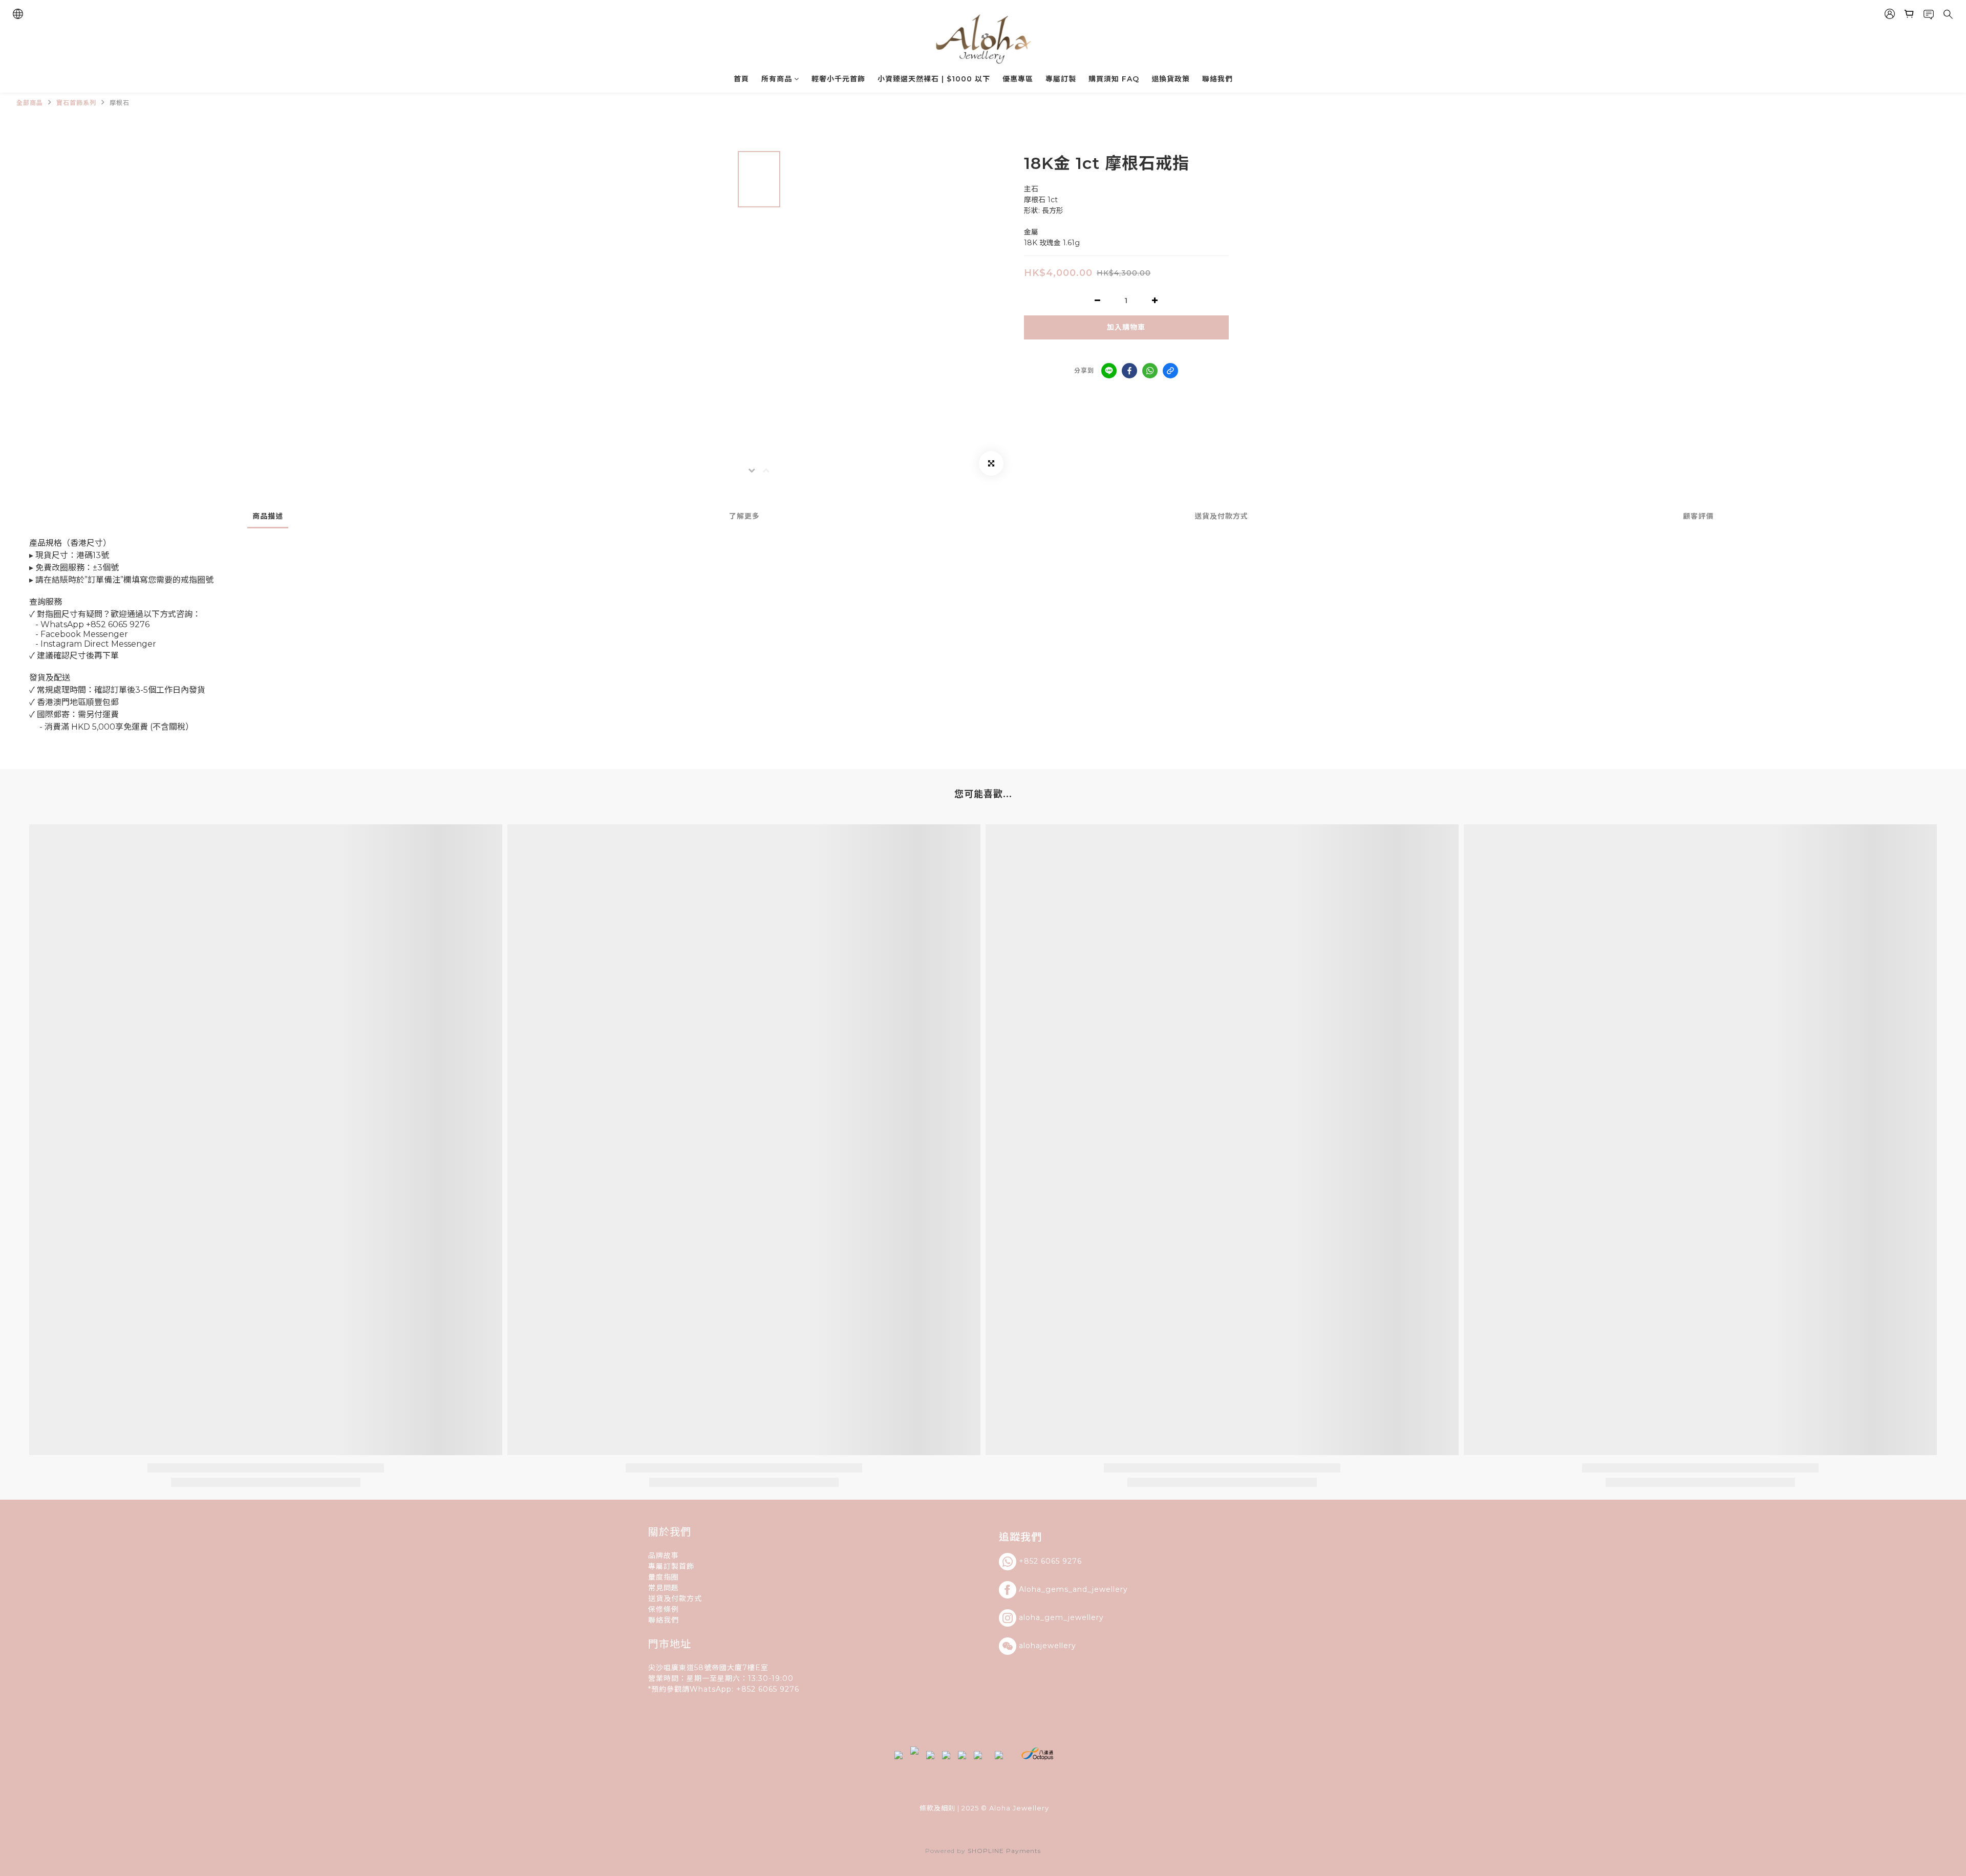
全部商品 (30, 103)
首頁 (741, 79)
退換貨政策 (1171, 79)
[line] (1109, 371)
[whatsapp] (1150, 371)
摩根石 (120, 103)
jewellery (1110, 1589)
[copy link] (1170, 371)
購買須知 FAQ (1114, 79)
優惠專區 (1018, 79)
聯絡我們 (1217, 79)
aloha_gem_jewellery (1061, 1617)
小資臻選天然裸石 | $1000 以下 (934, 79)
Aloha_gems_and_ (1055, 1589)
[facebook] (1129, 371)
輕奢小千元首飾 (838, 79)
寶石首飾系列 (76, 103)
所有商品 (777, 79)
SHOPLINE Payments (1004, 1851)
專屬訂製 (1061, 79)
